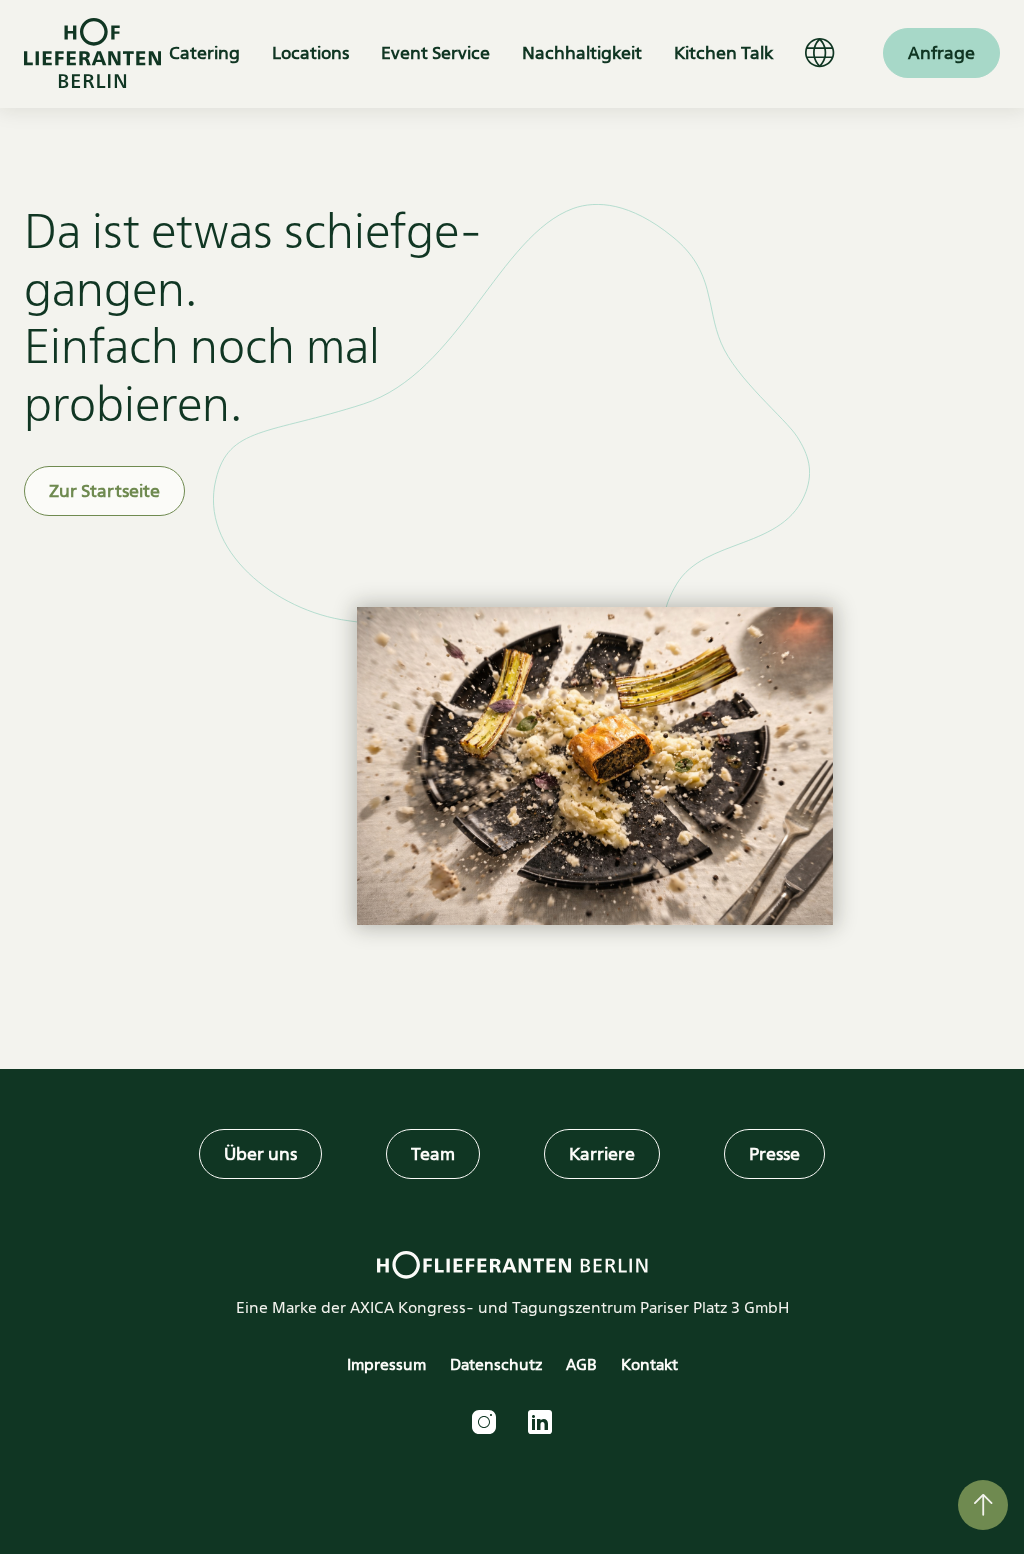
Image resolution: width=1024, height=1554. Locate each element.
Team (433, 1154)
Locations (310, 53)
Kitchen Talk (723, 53)
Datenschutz (496, 1364)
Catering (204, 53)
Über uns (260, 1154)
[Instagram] (484, 1422)
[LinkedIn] (540, 1422)
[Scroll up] (983, 1505)
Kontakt (649, 1364)
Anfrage (941, 53)
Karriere (602, 1154)
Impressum (386, 1364)
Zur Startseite (104, 491)
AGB (581, 1364)
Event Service (435, 53)
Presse (774, 1154)
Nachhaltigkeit (582, 53)
